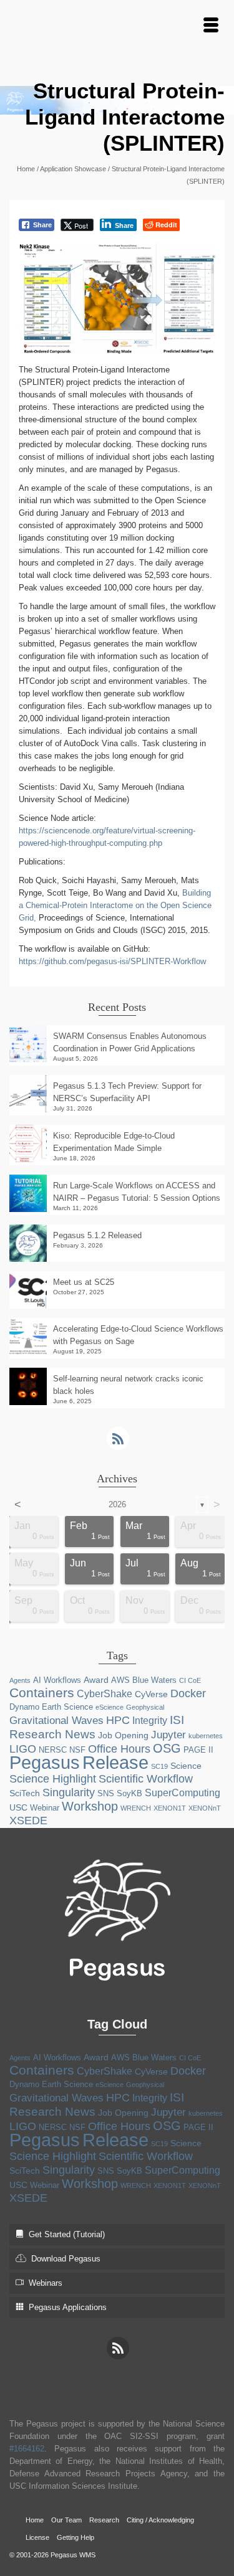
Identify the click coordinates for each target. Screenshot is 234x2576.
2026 (117, 1504)
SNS (106, 1793)
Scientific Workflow (146, 1779)
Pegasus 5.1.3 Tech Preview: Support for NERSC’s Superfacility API (127, 1092)
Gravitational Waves (56, 1721)
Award (96, 1680)
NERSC (53, 1750)
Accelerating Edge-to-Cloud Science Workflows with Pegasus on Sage (138, 1335)
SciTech (25, 1793)
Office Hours (119, 1749)
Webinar (45, 1808)
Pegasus (45, 1763)
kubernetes (206, 1736)
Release (115, 1762)
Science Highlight (53, 1779)
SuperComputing (183, 1793)
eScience (110, 1707)
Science (186, 1766)
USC (18, 1807)
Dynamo (24, 1707)
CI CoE (190, 1680)
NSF (77, 1750)
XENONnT (205, 1808)
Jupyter (168, 1735)
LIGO (23, 1749)
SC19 (159, 1766)
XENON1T (170, 1808)
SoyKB (129, 1793)
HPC (118, 1720)
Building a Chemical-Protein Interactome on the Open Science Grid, (115, 905)
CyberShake (105, 1694)
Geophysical (145, 1707)
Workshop (90, 1806)
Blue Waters (154, 1680)
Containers (42, 1693)
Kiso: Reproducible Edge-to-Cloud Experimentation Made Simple (114, 1142)
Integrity (150, 1721)
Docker (188, 1693)
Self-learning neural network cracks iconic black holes (128, 1385)
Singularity (69, 1792)
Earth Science (67, 1707)
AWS (120, 1680)
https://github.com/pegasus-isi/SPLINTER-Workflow (112, 961)
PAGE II (198, 1750)
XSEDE (28, 1821)
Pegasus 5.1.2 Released (97, 1235)
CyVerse (151, 1694)
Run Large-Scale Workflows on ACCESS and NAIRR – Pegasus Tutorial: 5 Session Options (137, 1192)
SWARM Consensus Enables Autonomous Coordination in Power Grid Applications (130, 1042)
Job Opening (123, 1735)
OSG (167, 1748)
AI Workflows (57, 1680)
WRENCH (136, 1808)
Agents (20, 1680)
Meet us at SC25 (84, 1282)
